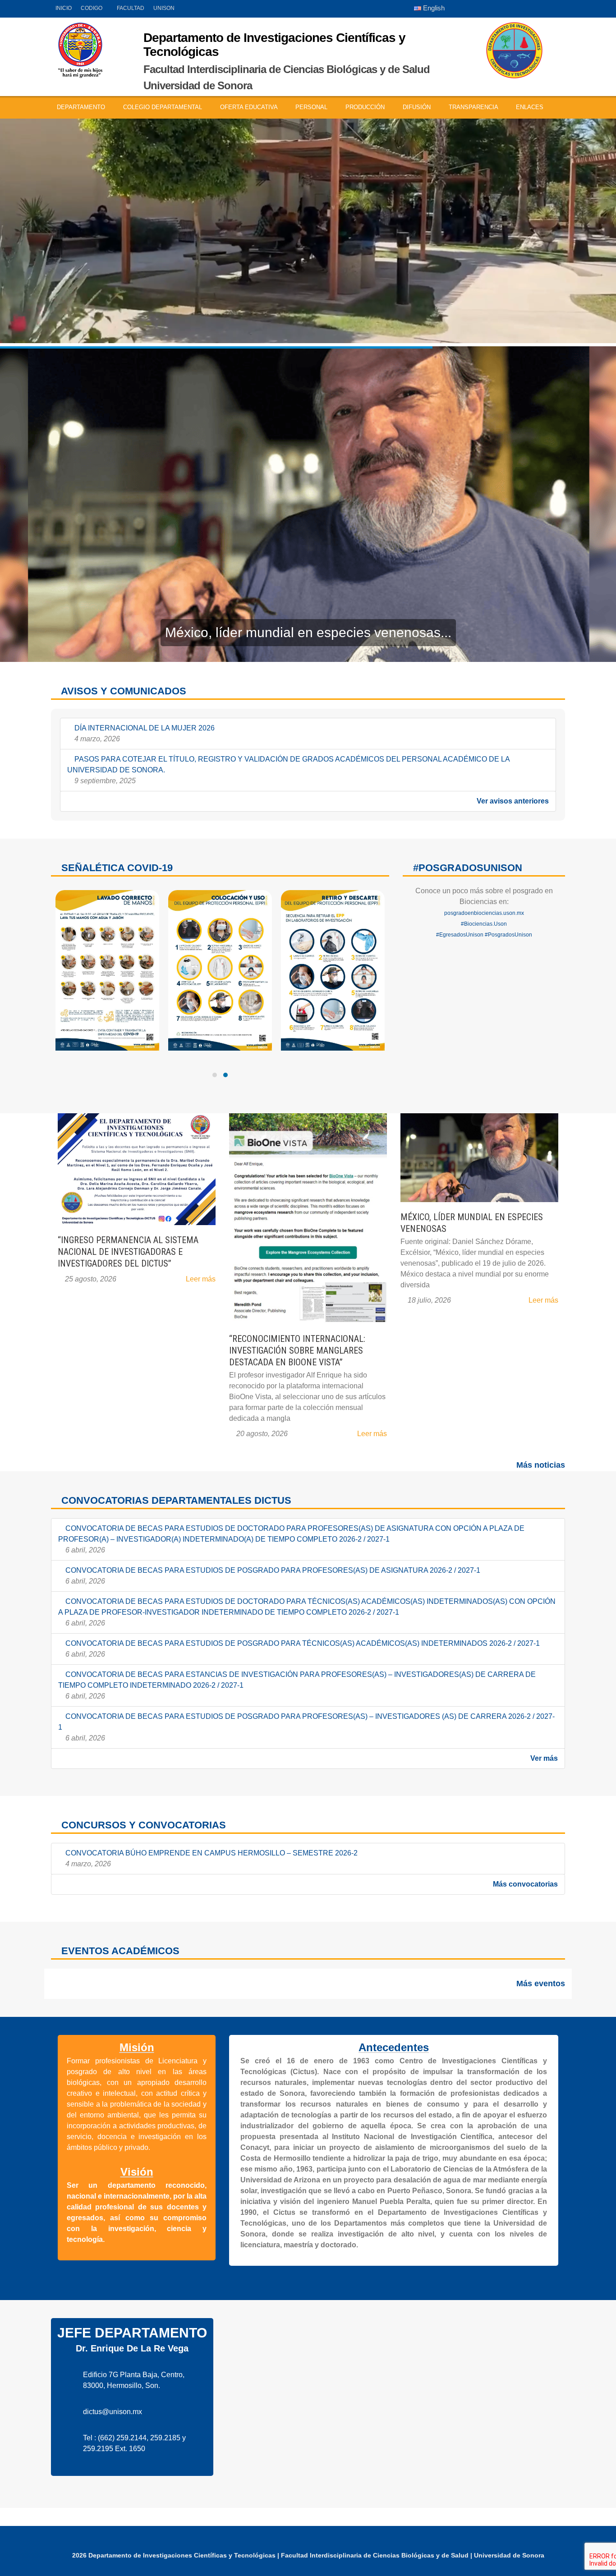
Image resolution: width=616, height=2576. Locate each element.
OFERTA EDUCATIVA (250, 107)
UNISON (164, 8)
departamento (82, 107)
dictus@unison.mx (113, 2412)
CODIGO (92, 8)
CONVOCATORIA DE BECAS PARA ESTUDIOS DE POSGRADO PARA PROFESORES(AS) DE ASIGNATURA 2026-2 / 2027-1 (272, 1576)
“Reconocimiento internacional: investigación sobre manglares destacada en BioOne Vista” (297, 1350)
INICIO (64, 8)
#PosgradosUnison (508, 935)
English (433, 8)
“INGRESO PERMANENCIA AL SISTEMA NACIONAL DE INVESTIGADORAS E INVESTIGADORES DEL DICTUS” (128, 1252)
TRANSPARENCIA (474, 107)
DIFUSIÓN (418, 107)
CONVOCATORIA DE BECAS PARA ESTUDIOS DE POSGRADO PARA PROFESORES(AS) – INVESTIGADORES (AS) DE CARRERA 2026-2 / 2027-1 (306, 1727)
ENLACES (531, 107)
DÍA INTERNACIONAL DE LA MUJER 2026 (144, 733)
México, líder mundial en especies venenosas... (308, 632)
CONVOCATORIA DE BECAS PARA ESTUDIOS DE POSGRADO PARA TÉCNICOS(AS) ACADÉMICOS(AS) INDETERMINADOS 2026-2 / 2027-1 (302, 1649)
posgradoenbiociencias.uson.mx (484, 913)
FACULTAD (131, 8)
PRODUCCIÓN (366, 107)
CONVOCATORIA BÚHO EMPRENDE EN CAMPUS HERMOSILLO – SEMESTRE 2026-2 (211, 1858)
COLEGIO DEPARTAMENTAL (163, 107)
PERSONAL (312, 107)
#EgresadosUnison (460, 935)
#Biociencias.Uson (484, 924)
